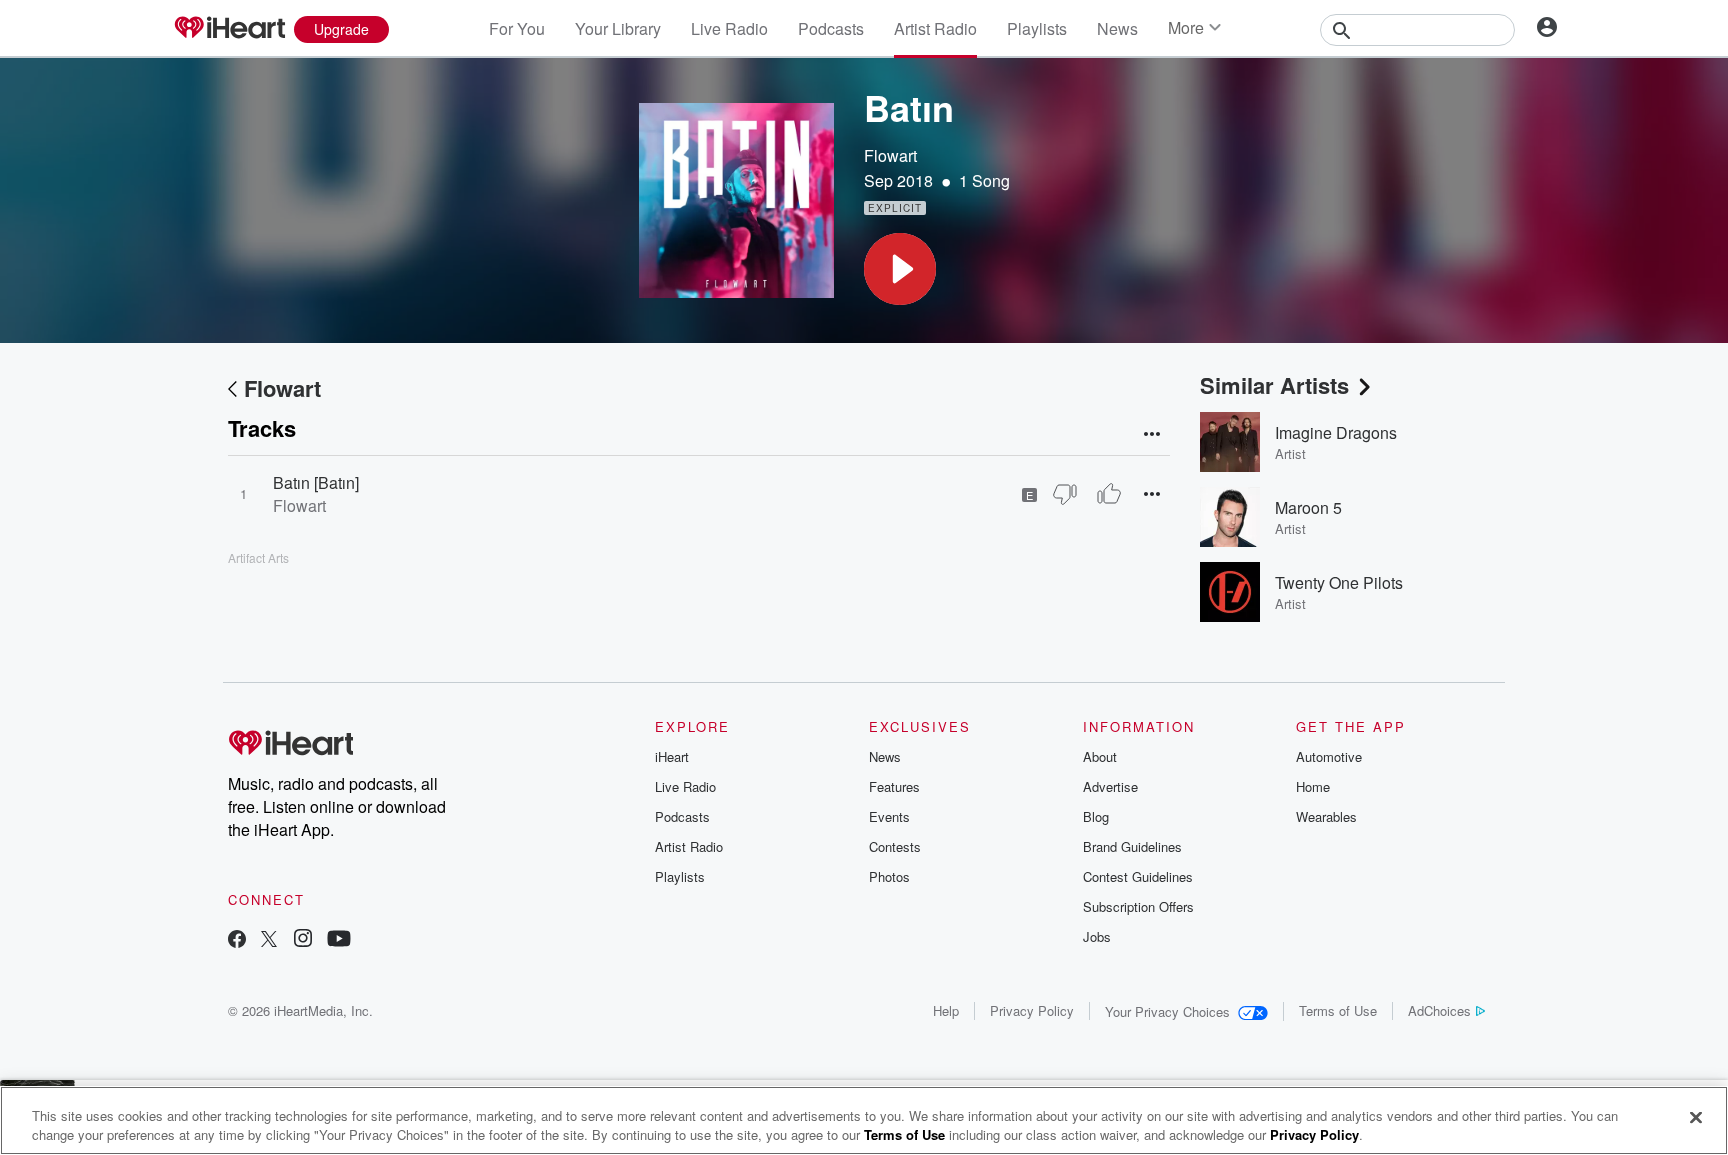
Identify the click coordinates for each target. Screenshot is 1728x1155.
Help (946, 1010)
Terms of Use (1338, 1010)
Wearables (1326, 816)
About (1100, 756)
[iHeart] (229, 29)
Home (1313, 786)
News (1117, 28)
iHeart (672, 756)
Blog (1096, 816)
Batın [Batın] (316, 482)
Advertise (1110, 786)
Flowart (890, 155)
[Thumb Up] (1109, 494)
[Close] (1696, 1118)
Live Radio (729, 28)
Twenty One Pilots (1339, 582)
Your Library (618, 28)
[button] (900, 269)
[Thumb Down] (1065, 494)
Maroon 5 (1308, 507)
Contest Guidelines (1138, 876)
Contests (895, 846)
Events (889, 816)
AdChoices (1439, 1010)
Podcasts (831, 28)
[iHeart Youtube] (339, 940)
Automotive (1329, 756)
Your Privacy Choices (1167, 1011)
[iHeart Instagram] (303, 940)
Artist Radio (935, 28)
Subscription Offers (1138, 906)
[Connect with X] (269, 940)
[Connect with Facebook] (237, 940)
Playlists (1037, 28)
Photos (889, 876)
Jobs (1097, 936)
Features (894, 786)
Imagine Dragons (1336, 432)
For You (517, 28)
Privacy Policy (1032, 1010)
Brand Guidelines (1132, 846)
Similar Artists (1274, 385)
